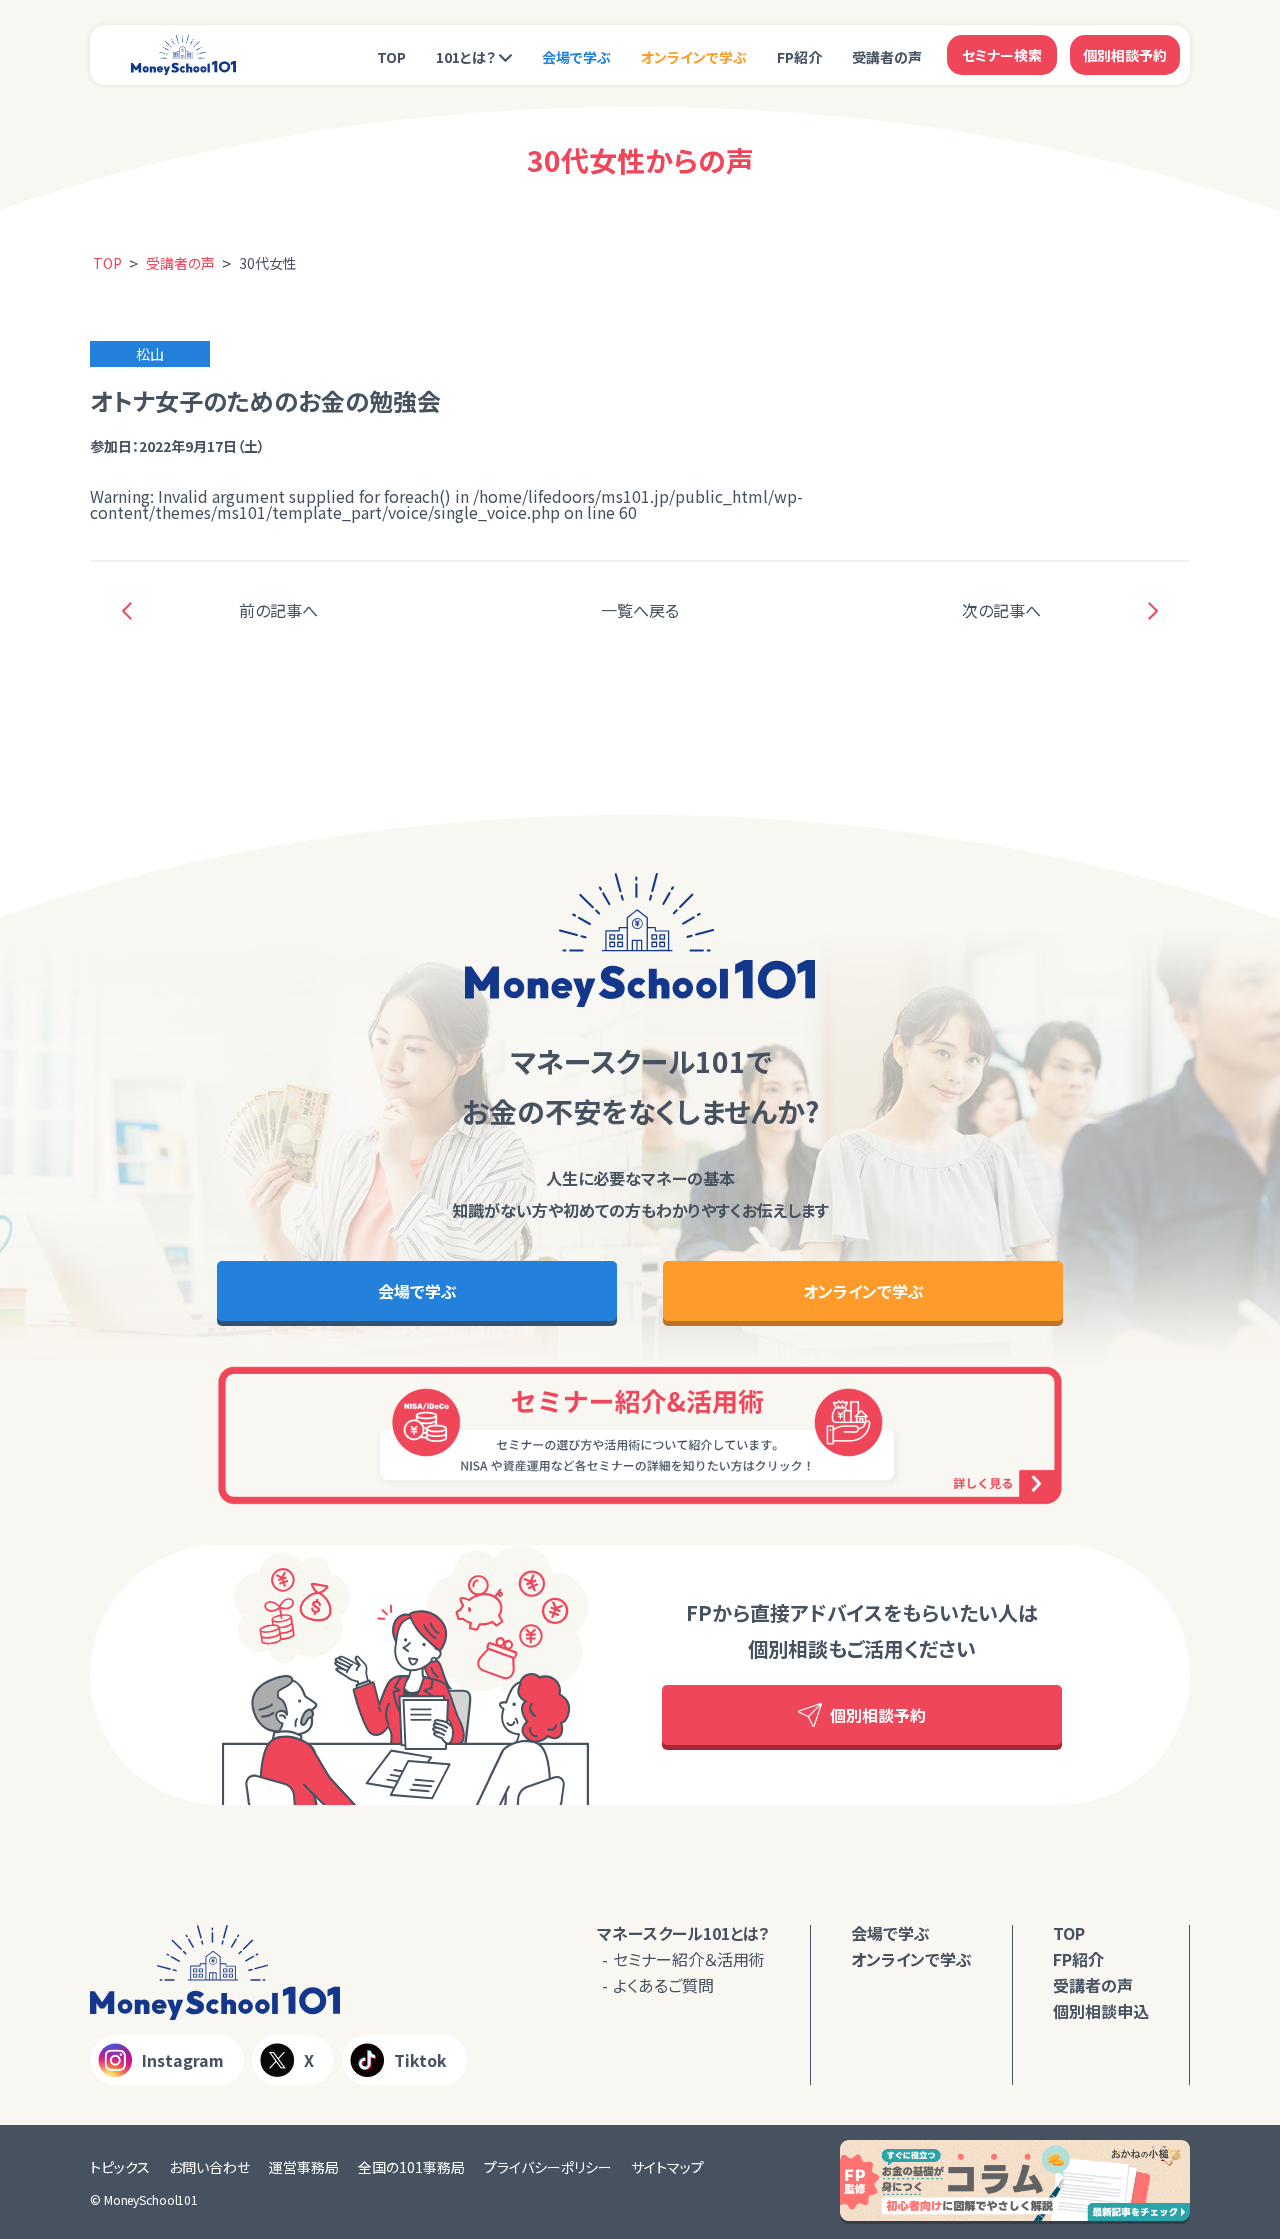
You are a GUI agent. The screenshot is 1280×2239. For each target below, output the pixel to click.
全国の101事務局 (411, 2167)
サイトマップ (667, 2167)
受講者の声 (887, 57)
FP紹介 (799, 57)
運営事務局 (304, 2167)
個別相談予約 (1125, 55)
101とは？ (466, 57)
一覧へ (640, 610)
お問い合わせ (209, 2167)
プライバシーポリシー (548, 2167)
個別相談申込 (1101, 2011)
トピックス (120, 2167)
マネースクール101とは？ (683, 1933)
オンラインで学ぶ (694, 57)
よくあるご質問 (663, 1985)
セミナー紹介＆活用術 (689, 1959)
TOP (391, 57)
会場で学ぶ (576, 57)
